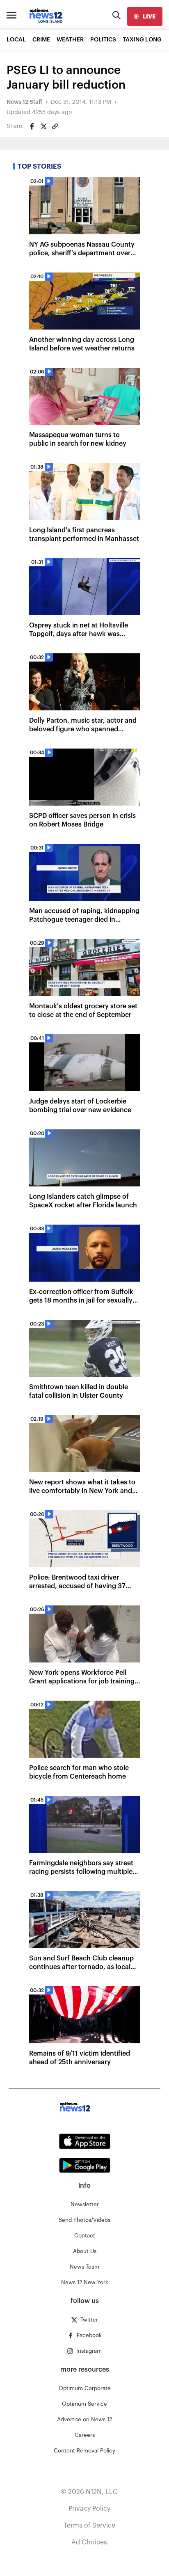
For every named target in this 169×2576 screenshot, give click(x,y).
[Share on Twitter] (43, 126)
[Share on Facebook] (32, 126)
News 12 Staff (24, 102)
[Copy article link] (55, 126)
